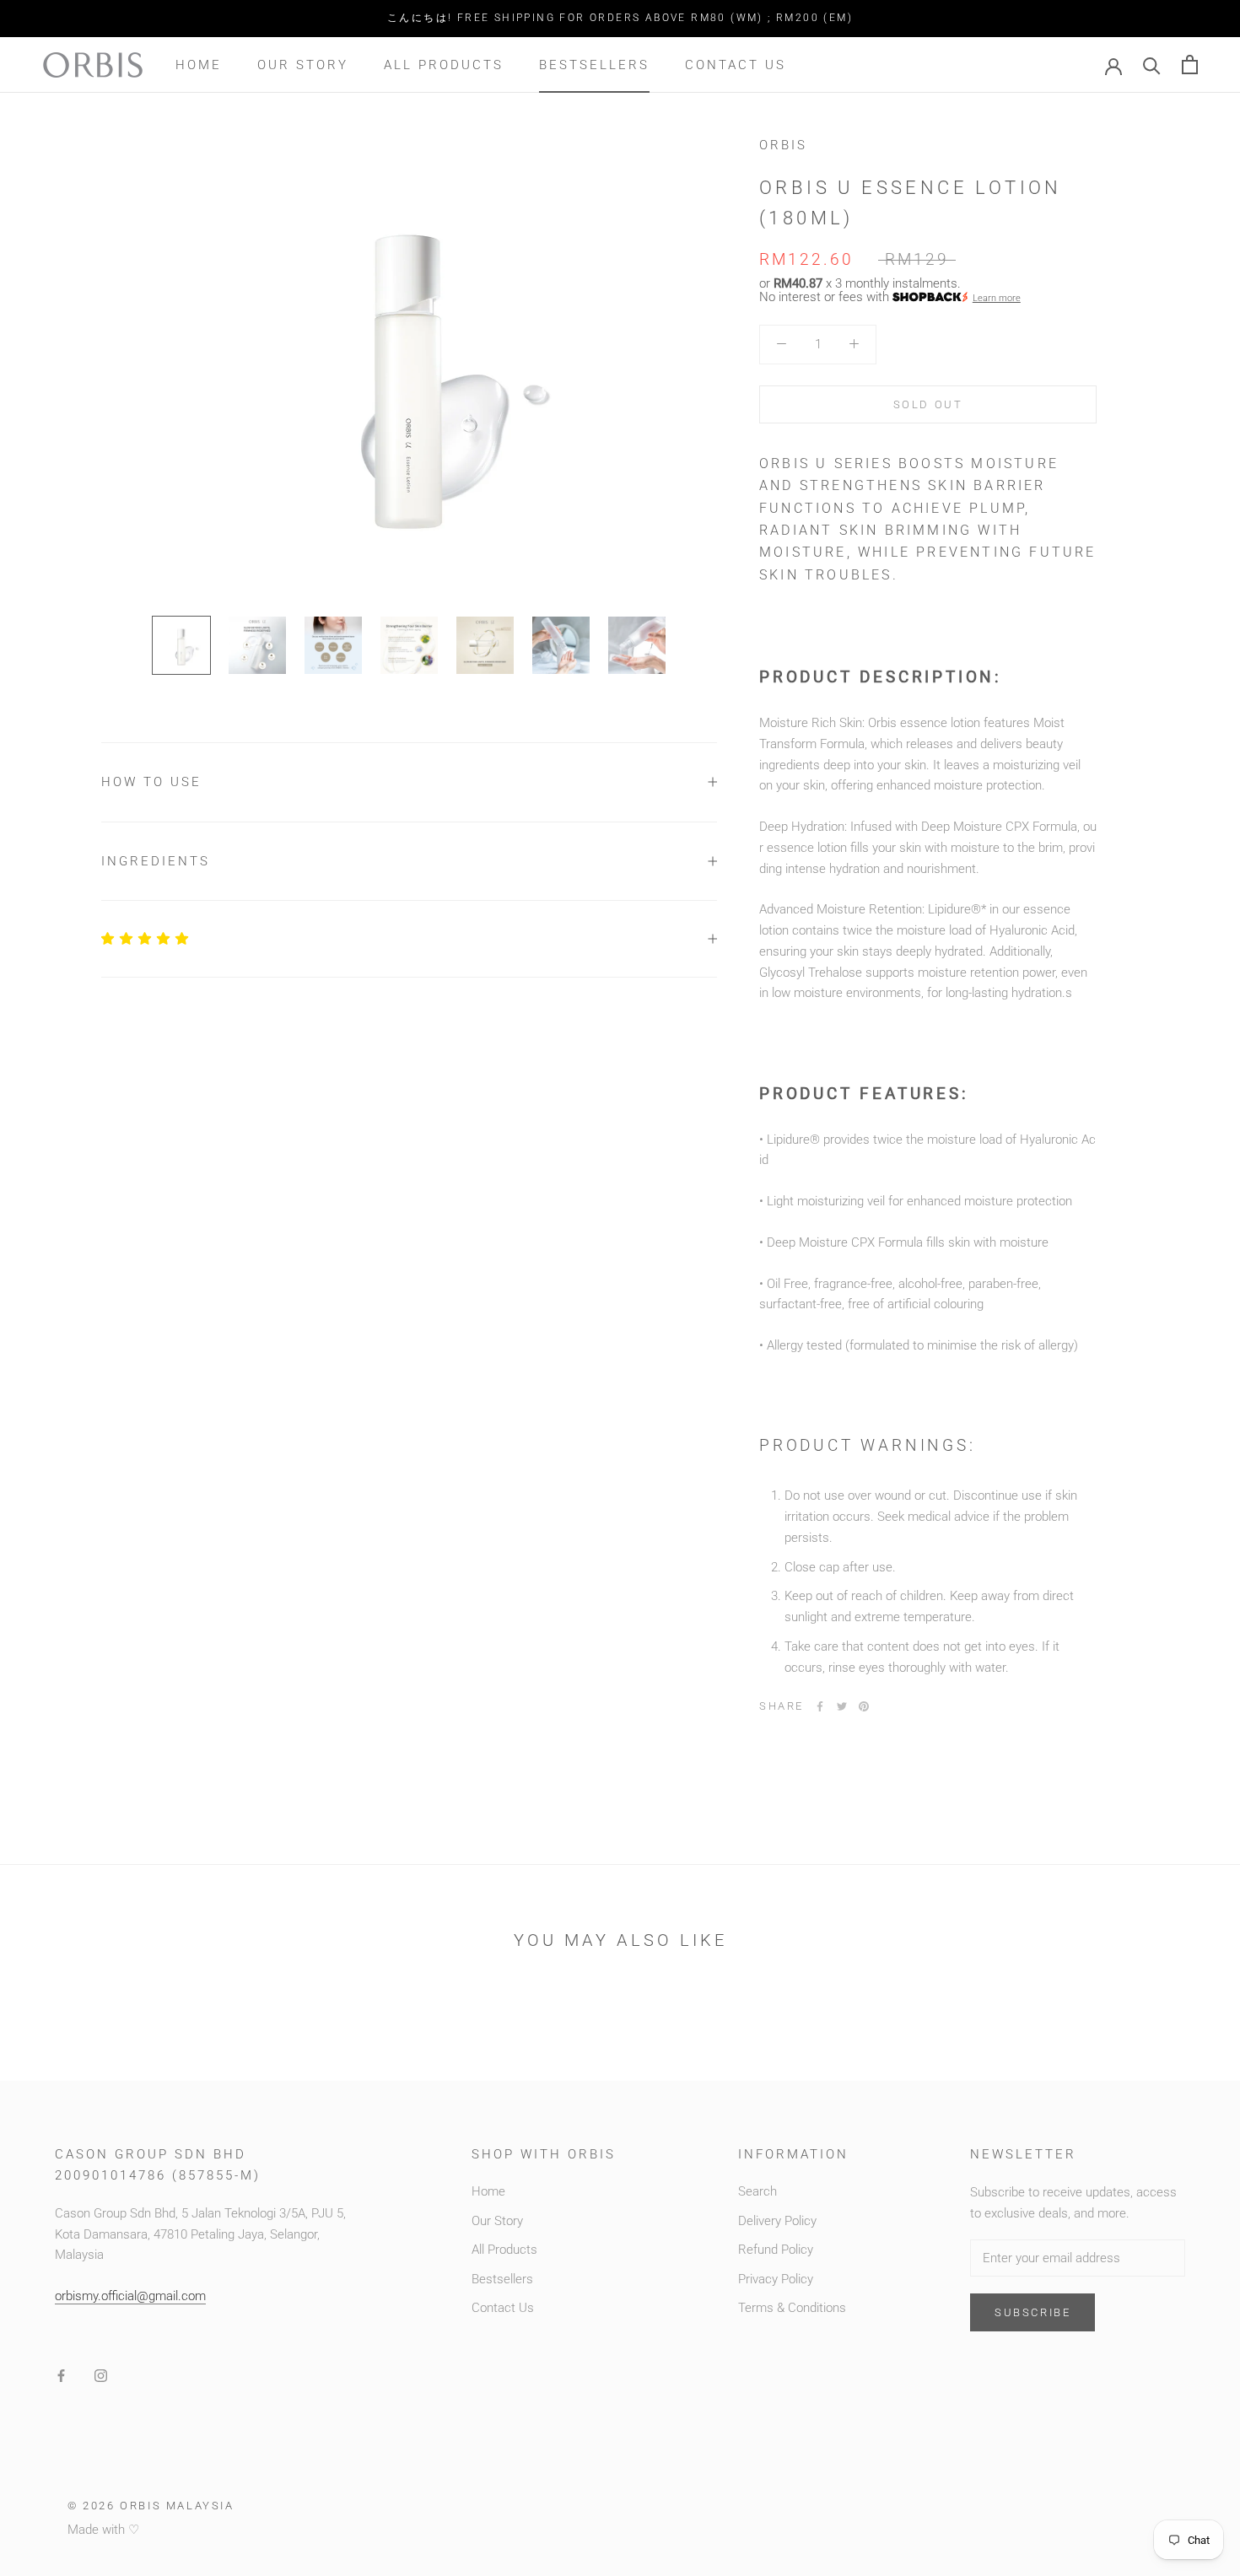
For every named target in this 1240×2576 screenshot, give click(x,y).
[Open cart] (1190, 65)
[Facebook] (820, 1706)
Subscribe (1032, 2312)
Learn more (997, 297)
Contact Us (736, 64)
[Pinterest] (864, 1706)
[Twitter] (842, 1706)
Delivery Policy (777, 2221)
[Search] (1152, 65)
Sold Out (928, 404)
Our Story (303, 64)
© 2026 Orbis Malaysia (151, 2506)
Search (757, 2191)
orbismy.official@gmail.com (130, 2296)
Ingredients (156, 861)
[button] (146, 939)
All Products (444, 64)
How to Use (151, 782)
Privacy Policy (776, 2279)
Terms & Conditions (792, 2308)
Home (199, 64)
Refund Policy (776, 2250)
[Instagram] (101, 2376)
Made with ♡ (103, 2530)
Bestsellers (594, 64)
